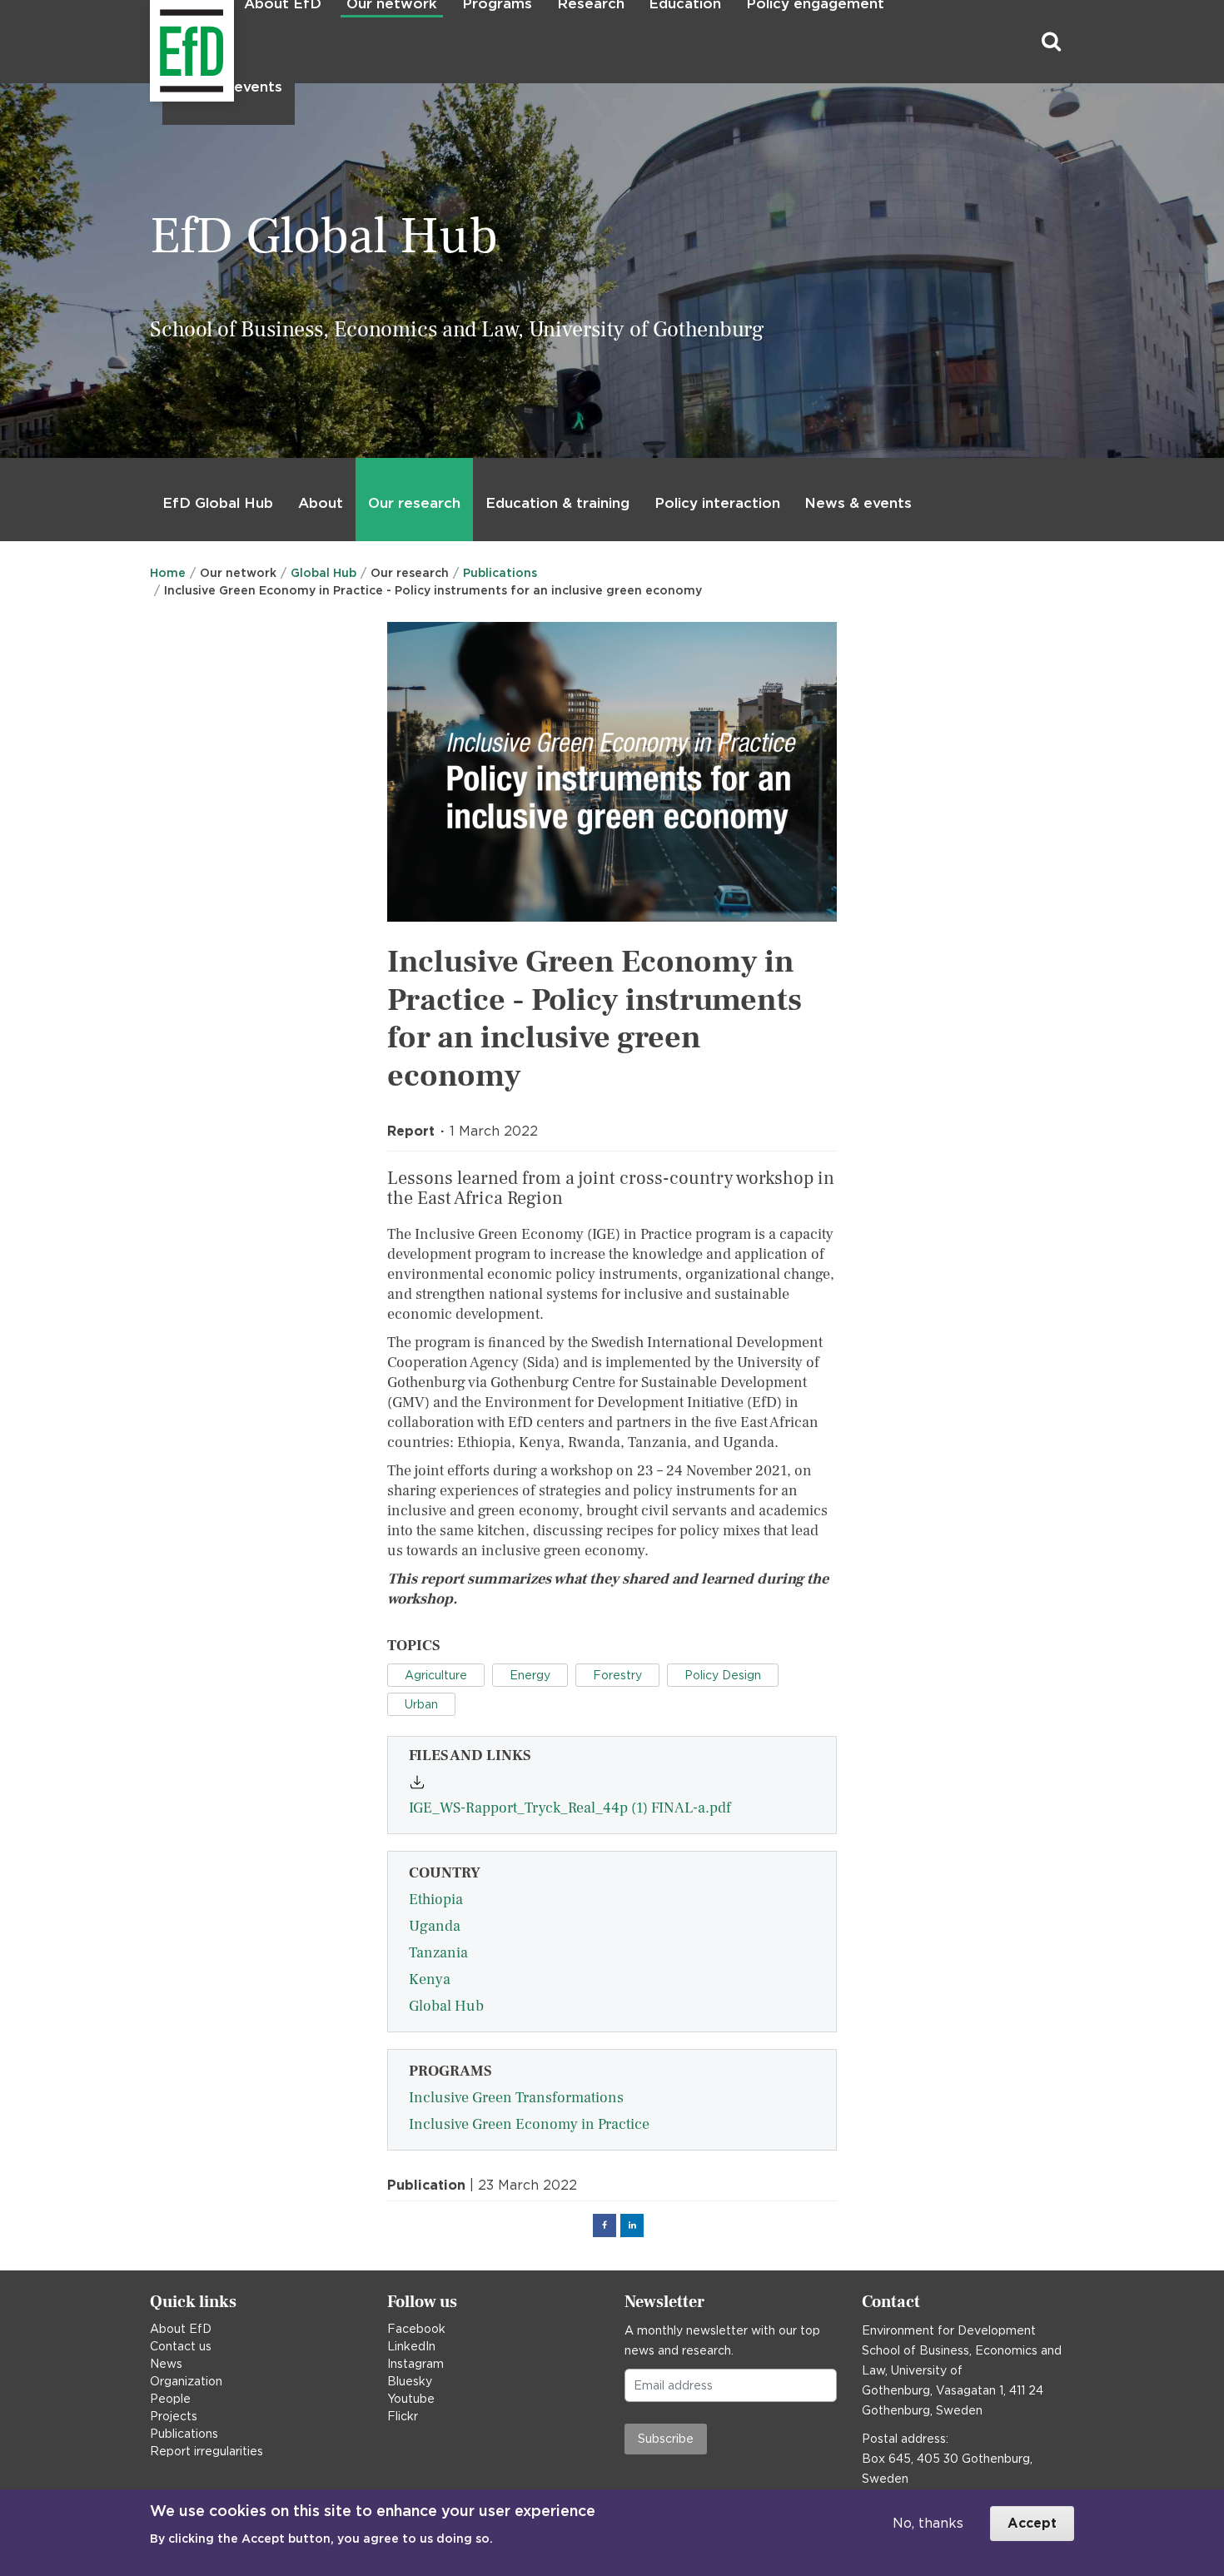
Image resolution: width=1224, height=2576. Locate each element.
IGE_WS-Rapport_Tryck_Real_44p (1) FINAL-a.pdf (570, 1808)
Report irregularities (206, 2451)
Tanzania (438, 1953)
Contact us (181, 2346)
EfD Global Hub (218, 503)
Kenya (430, 1979)
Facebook (416, 2329)
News (166, 2364)
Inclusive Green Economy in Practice (529, 2124)
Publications (500, 573)
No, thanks (928, 2523)
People (170, 2399)
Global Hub (323, 573)
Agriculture (436, 1675)
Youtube (411, 2399)
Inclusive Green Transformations (516, 2098)
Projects (174, 2416)
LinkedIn (411, 2346)
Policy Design (723, 1675)
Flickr (403, 2416)
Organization (186, 2381)
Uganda (435, 1926)
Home (168, 573)
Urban (421, 1704)
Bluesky (410, 2381)
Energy (530, 1675)
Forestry (617, 1675)
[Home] (152, 42)
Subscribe (666, 2439)
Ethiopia (436, 1900)
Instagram (415, 2364)
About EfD (181, 2329)
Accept (1032, 2523)
